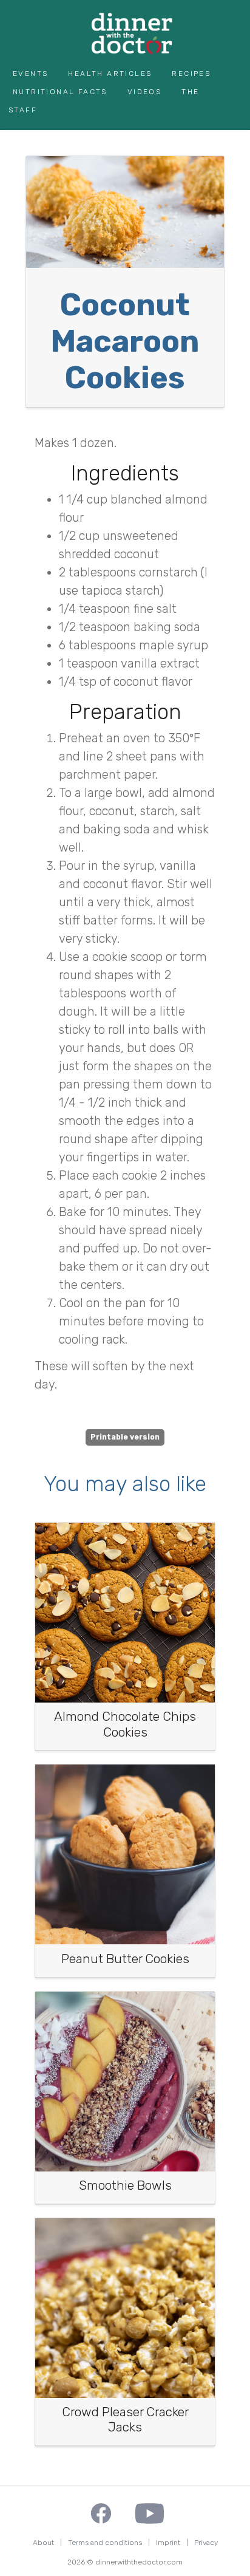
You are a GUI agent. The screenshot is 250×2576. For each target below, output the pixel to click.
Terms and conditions (105, 2543)
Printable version (125, 1437)
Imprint (168, 2543)
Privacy (206, 2543)
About (43, 2543)
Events (30, 73)
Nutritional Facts (60, 92)
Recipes (191, 73)
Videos (144, 92)
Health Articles (110, 73)
